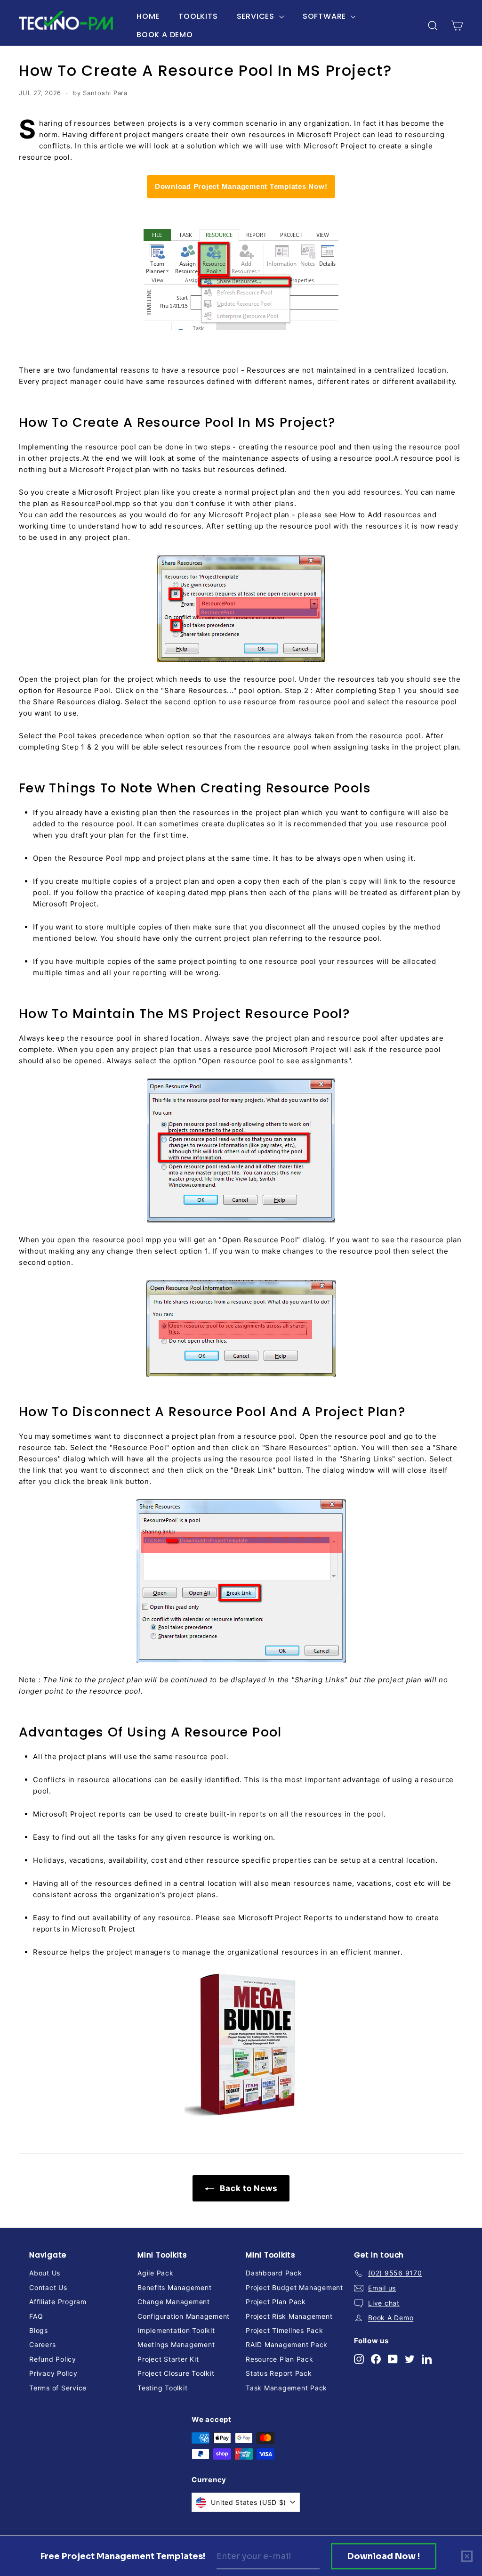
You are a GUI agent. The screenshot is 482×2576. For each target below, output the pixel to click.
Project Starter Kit (168, 2359)
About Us (45, 2273)
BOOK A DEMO (165, 35)
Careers (42, 2344)
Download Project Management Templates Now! (241, 186)
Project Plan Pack (276, 2302)
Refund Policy (53, 2359)
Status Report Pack (279, 2373)
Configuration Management (184, 2316)
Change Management (174, 2302)
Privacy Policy (53, 2373)
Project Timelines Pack (285, 2330)
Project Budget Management (294, 2287)
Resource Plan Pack (280, 2359)
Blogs (39, 2330)
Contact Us (48, 2287)
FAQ (36, 2316)
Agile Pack (156, 2273)
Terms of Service (58, 2388)
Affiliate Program (58, 2302)
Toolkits (198, 16)
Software (325, 16)
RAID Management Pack (287, 2344)
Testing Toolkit (162, 2388)
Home (148, 16)
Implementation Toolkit (176, 2330)
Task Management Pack (286, 2388)
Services (257, 16)
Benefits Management (174, 2287)
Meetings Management (176, 2344)
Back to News (248, 2188)
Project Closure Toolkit (176, 2373)
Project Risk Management (289, 2316)
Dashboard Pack (274, 2273)
